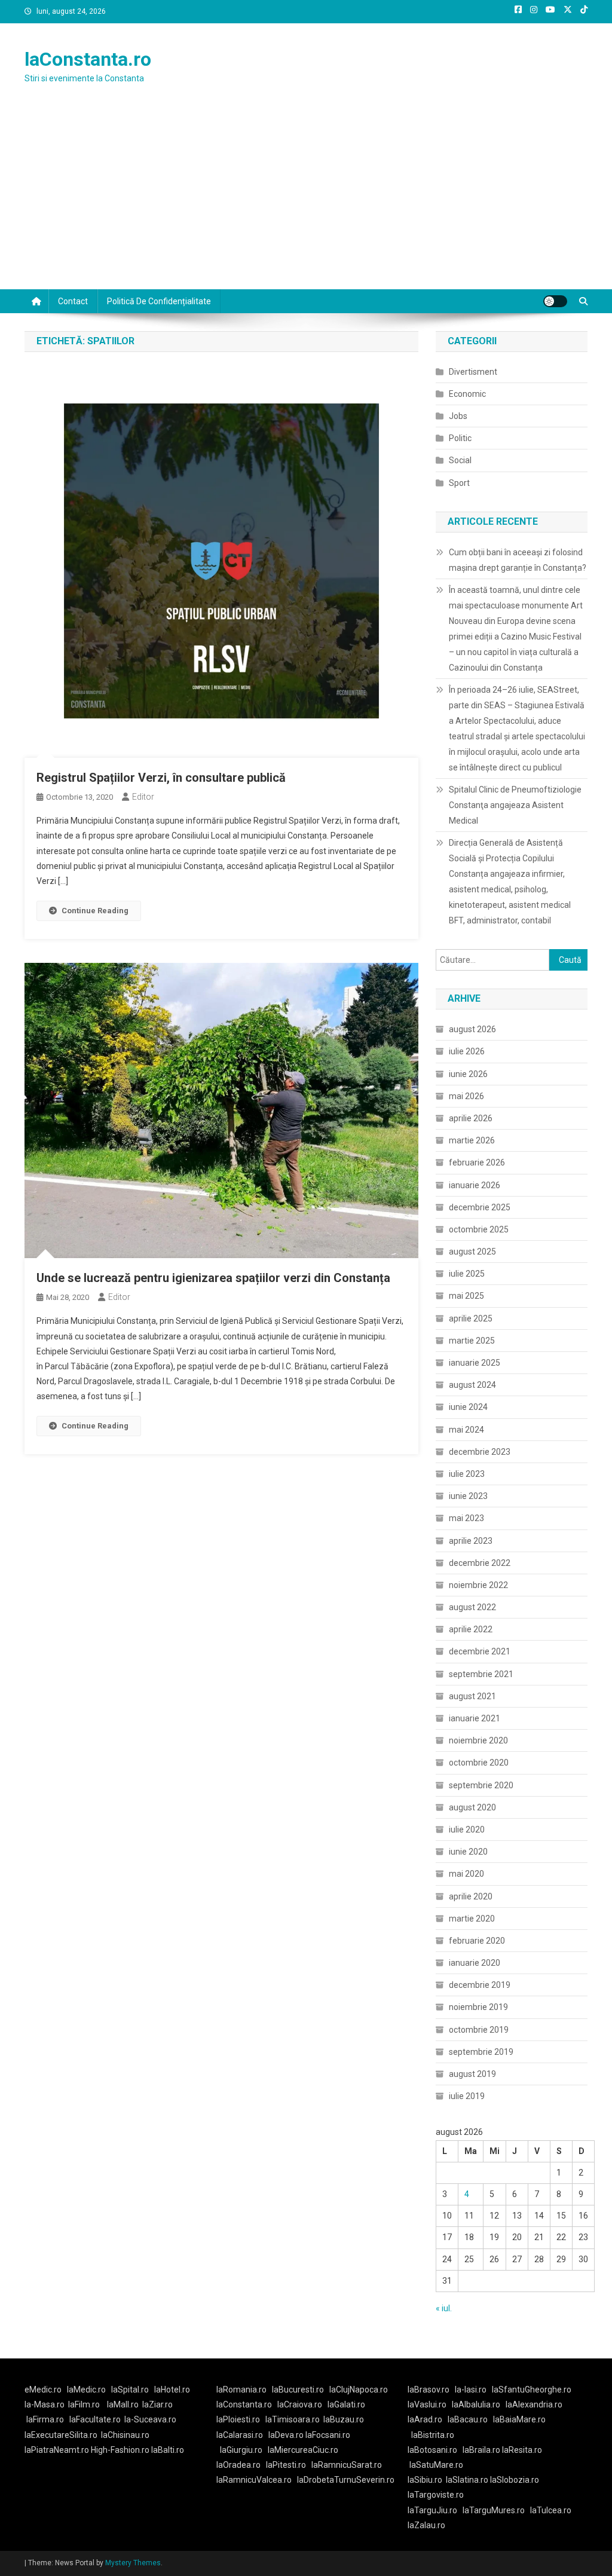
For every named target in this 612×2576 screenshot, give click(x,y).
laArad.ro (425, 2419)
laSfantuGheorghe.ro (532, 2390)
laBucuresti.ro (298, 2390)
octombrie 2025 (479, 1229)
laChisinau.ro (125, 2435)
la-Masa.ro (45, 2404)
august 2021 (472, 1696)
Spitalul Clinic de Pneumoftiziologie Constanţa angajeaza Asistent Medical (515, 805)
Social (460, 460)
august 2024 (472, 1385)
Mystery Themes (133, 2563)
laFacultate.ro (95, 2419)
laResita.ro (522, 2450)
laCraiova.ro (300, 2404)
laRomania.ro (241, 2390)
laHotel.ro (172, 2390)
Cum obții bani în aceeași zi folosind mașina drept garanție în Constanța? (518, 560)
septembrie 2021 (481, 1674)
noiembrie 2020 (478, 1740)
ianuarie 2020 (475, 1963)
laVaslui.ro (430, 2404)
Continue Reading (95, 911)
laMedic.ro (87, 2390)
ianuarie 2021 (475, 1718)
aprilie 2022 (471, 1629)
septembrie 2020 (481, 1785)
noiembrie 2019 (478, 2007)
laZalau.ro (426, 2525)
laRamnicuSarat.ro (347, 2465)
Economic (467, 394)
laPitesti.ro (286, 2465)
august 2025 (472, 1252)
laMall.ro (123, 2404)
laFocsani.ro (328, 2435)
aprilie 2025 (471, 1318)
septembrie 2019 (481, 2052)
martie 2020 (472, 1919)
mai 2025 (466, 1296)
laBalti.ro (168, 2450)
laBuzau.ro (344, 2419)
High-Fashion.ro (120, 2450)
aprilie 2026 (471, 1118)
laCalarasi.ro (240, 2435)
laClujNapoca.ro (359, 2390)
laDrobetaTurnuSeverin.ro (346, 2480)
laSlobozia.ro (515, 2480)
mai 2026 (466, 1096)
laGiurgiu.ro (244, 2450)
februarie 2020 (477, 1941)
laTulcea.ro (551, 2510)
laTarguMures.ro (494, 2510)
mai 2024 (466, 1430)
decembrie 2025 (480, 1207)
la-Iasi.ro (471, 2390)
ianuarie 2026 (475, 1185)
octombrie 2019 (479, 2030)
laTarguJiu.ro (435, 2510)
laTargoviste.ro (436, 2495)
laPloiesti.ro (238, 2419)
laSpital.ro (130, 2390)
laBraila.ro (481, 2450)
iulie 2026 (467, 1051)
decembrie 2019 (480, 1985)
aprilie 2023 (471, 1541)
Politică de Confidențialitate (159, 301)
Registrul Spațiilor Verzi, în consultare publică (161, 778)
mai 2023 (466, 1518)
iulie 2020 (467, 1829)
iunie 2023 (468, 1496)
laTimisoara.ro (293, 2419)
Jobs (458, 416)
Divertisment (473, 372)
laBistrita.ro (433, 2435)
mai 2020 (466, 1874)
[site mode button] (555, 301)
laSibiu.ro (425, 2480)
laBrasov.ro (429, 2390)
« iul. (444, 2308)
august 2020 (472, 1807)
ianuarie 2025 (475, 1363)
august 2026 (472, 1029)
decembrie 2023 (480, 1452)
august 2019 (472, 2074)
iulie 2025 (467, 1274)
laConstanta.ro (88, 59)
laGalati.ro (346, 2404)
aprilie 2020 (471, 1896)
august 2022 (472, 1607)
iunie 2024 (468, 1407)
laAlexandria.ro (534, 2404)
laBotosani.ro (432, 2450)
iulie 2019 (467, 2096)
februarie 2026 (477, 1162)
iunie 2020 (468, 1852)
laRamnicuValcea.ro (254, 2480)
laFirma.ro (45, 2419)
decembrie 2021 (480, 1651)
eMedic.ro (43, 2390)
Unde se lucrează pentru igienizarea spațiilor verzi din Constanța (213, 1278)
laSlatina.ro (467, 2480)
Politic (460, 438)
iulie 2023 (467, 1474)
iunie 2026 (468, 1074)
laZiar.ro (157, 2404)
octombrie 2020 (479, 1763)
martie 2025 (472, 1341)
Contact (73, 301)
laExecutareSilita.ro (61, 2435)
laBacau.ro (468, 2419)
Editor (143, 797)
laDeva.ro (286, 2435)
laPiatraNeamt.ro (57, 2450)
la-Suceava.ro (150, 2419)
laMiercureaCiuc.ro (303, 2450)
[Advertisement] (306, 200)
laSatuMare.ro (436, 2465)
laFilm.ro (84, 2404)
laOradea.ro (238, 2465)
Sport (459, 483)
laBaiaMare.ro (519, 2419)
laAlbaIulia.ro (476, 2404)
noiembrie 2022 (478, 1585)
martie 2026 (472, 1140)
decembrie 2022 (480, 1563)
